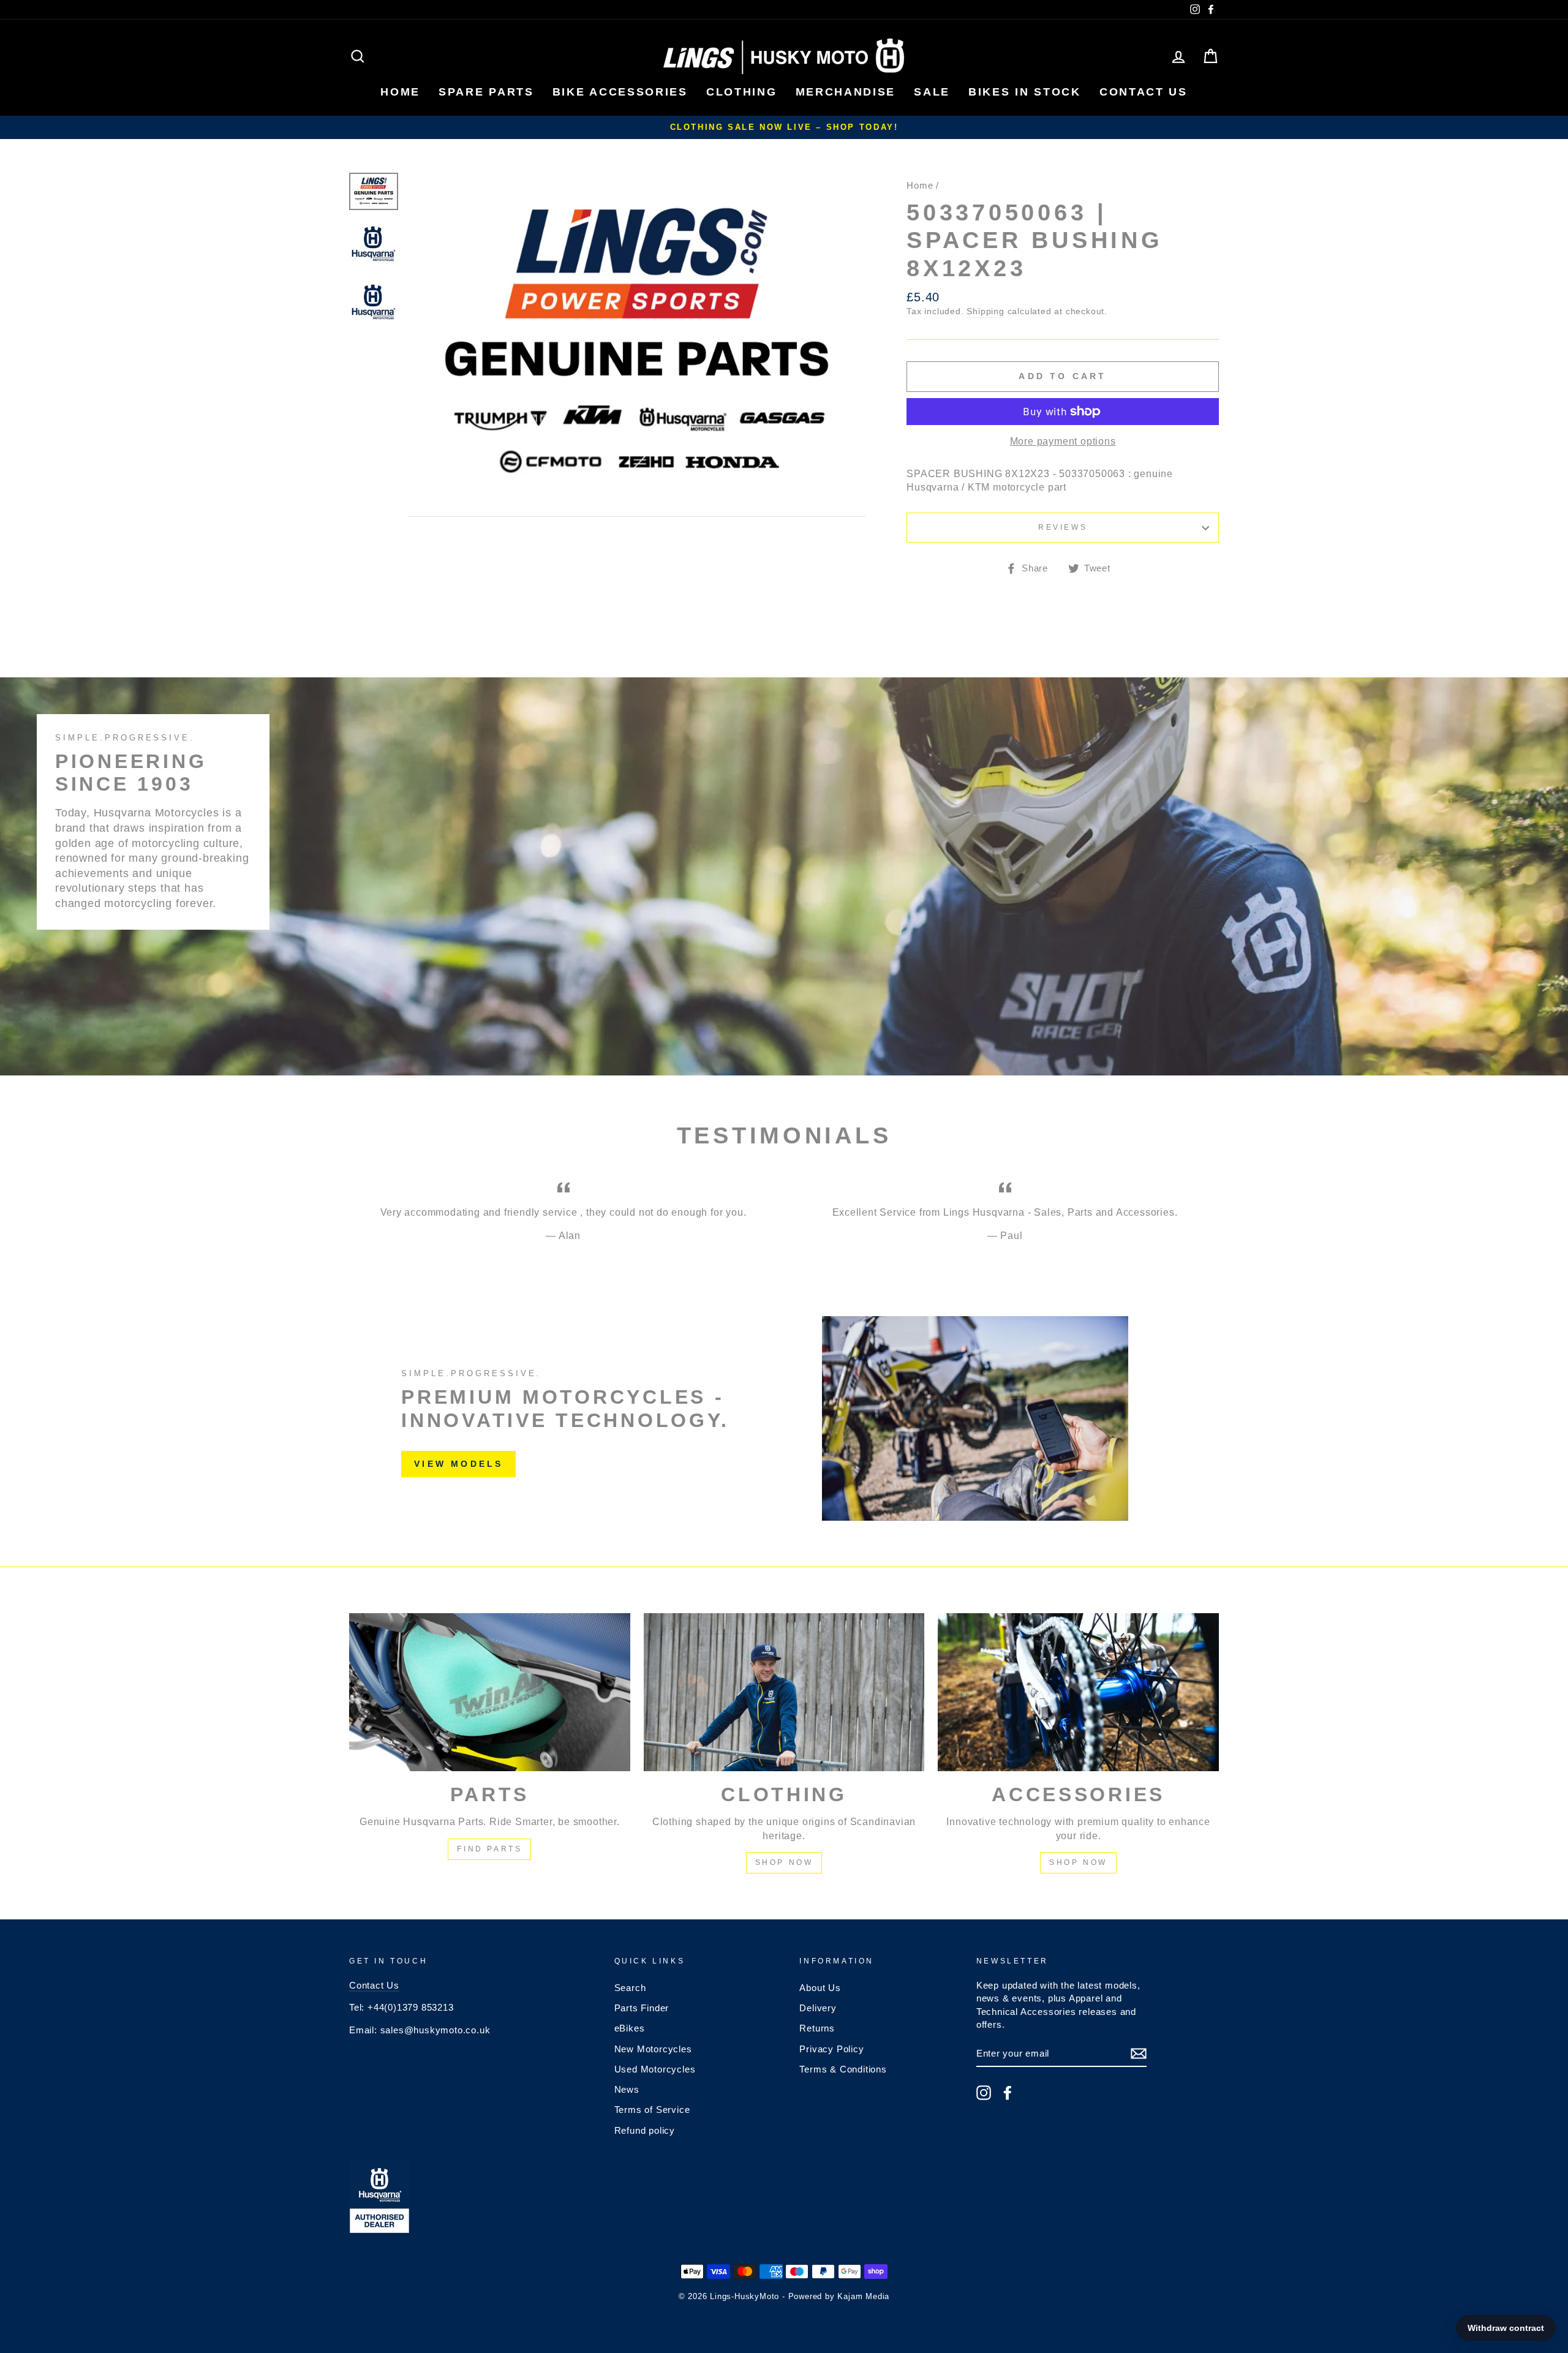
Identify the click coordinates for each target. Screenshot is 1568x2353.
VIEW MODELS (458, 1464)
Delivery (818, 2008)
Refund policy (645, 2130)
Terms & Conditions (843, 2069)
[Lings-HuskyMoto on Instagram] (984, 2093)
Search (630, 1988)
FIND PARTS (489, 1849)
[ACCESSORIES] (1078, 1692)
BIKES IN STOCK (1025, 92)
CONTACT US (1144, 92)
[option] (784, 127)
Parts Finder (642, 2008)
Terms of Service (652, 2110)
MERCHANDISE (846, 92)
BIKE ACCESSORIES (620, 92)
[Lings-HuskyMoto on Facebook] (1008, 2093)
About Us (820, 1988)
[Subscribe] (1139, 2054)
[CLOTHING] (784, 1692)
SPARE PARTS (486, 92)
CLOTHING (742, 92)
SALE (932, 92)
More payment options (1063, 441)
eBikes (630, 2028)
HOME (400, 92)
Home (920, 185)
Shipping (985, 311)
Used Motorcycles (655, 2069)
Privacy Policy (831, 2049)
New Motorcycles (653, 2049)
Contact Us (374, 1985)
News (627, 2089)
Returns (817, 2028)
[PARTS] (490, 1692)
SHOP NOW (784, 1862)
